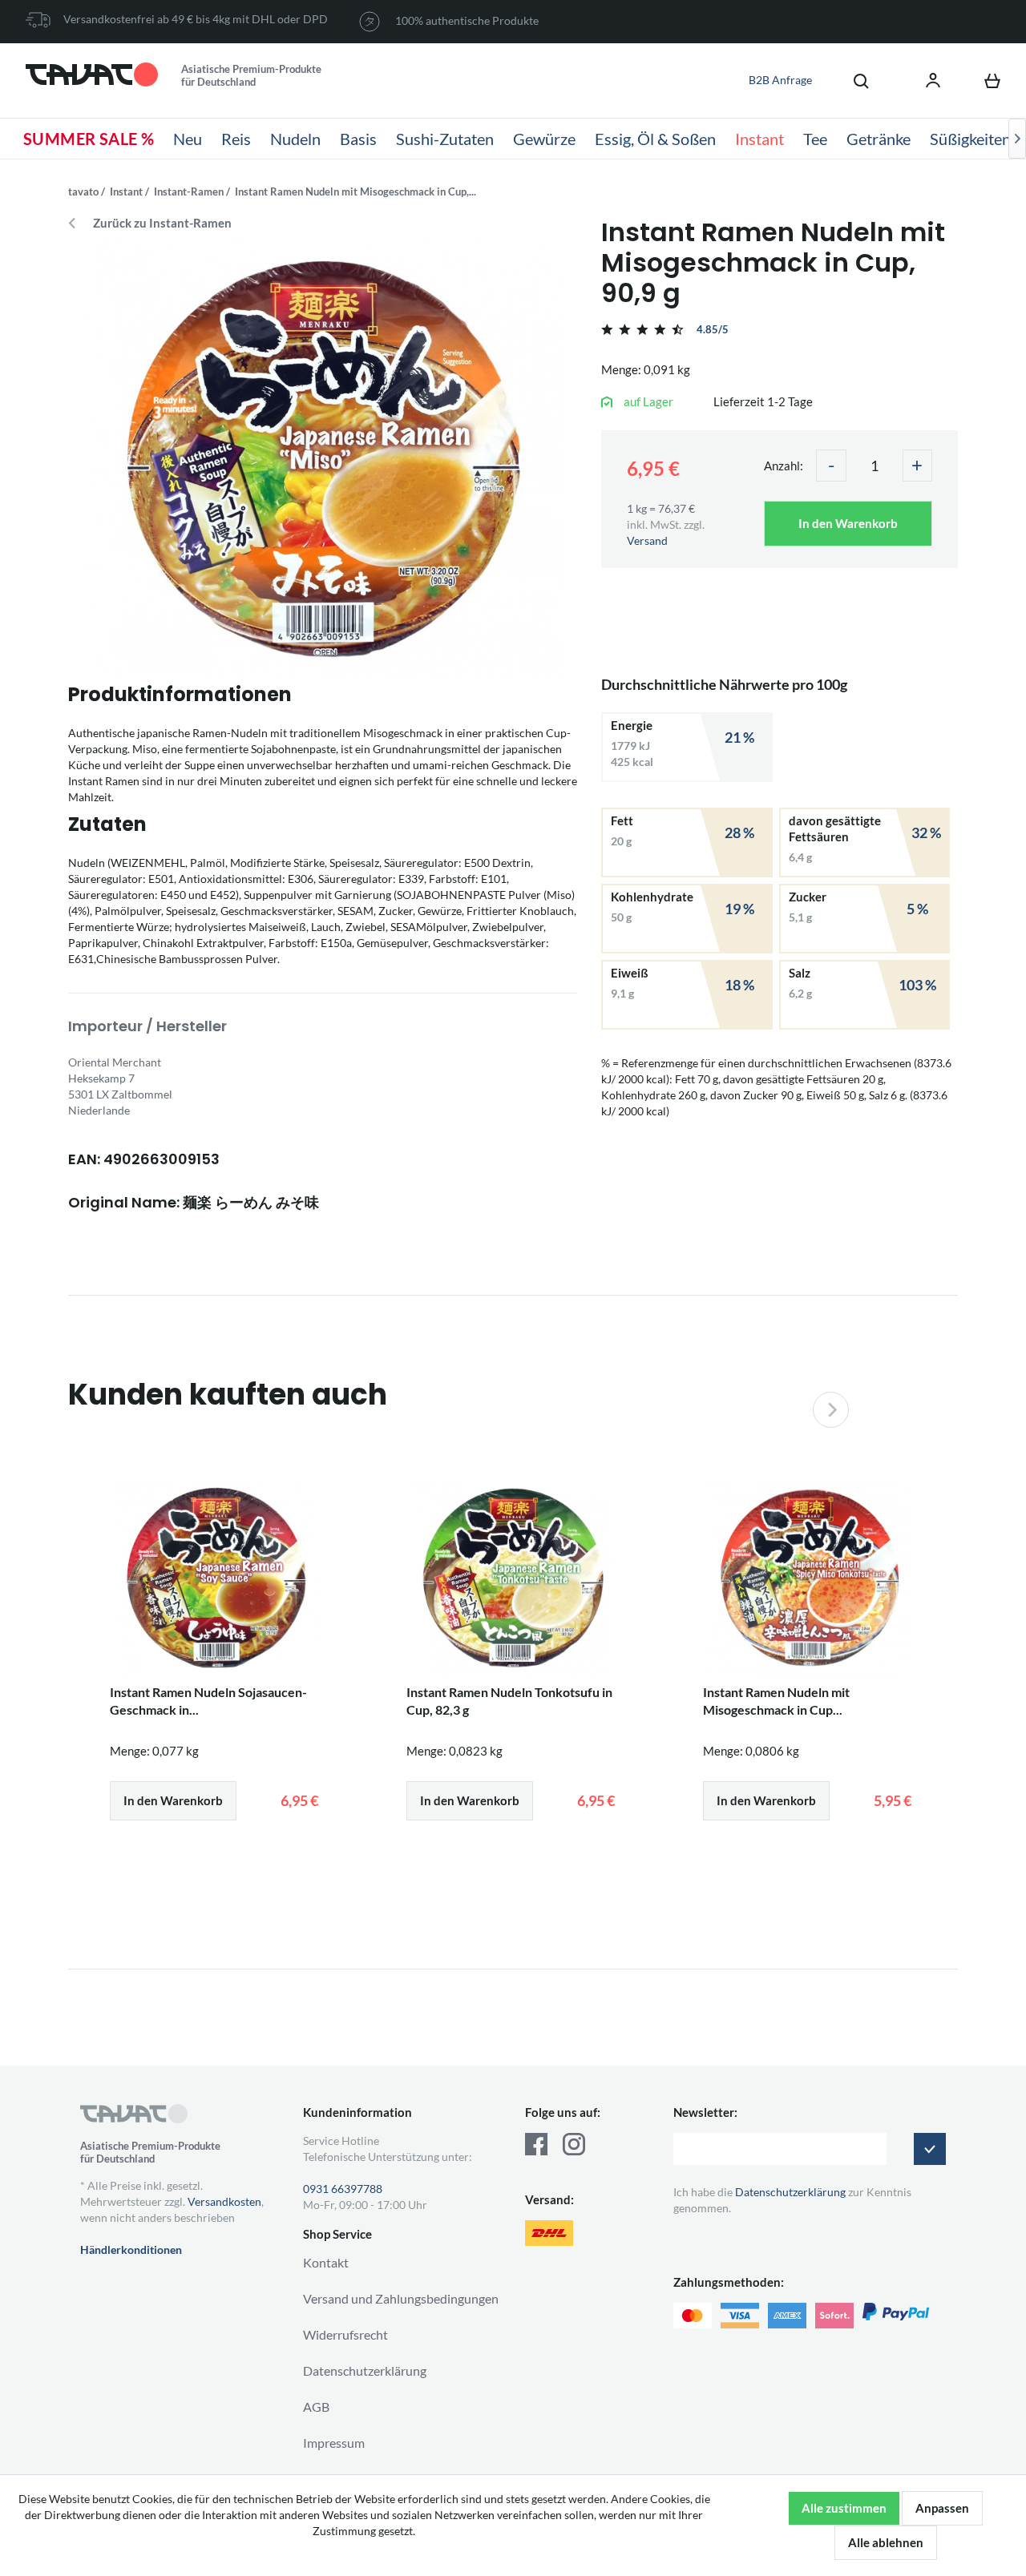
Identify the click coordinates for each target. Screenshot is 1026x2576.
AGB (316, 2407)
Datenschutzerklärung (365, 2370)
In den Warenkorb (848, 523)
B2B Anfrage (780, 80)
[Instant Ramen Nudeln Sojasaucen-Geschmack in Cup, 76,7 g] (216, 1578)
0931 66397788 (343, 2189)
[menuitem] (853, 80)
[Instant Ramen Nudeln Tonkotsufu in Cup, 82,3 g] (513, 1578)
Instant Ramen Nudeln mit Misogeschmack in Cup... (776, 1701)
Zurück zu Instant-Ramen (162, 223)
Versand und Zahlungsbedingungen (401, 2298)
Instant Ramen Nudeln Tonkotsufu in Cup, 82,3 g (509, 1701)
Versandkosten (224, 2201)
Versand (647, 540)
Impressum (334, 2443)
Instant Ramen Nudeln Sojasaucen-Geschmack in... (208, 1701)
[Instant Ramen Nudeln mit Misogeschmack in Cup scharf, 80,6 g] (810, 1578)
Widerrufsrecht (345, 2334)
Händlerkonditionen (131, 2249)
